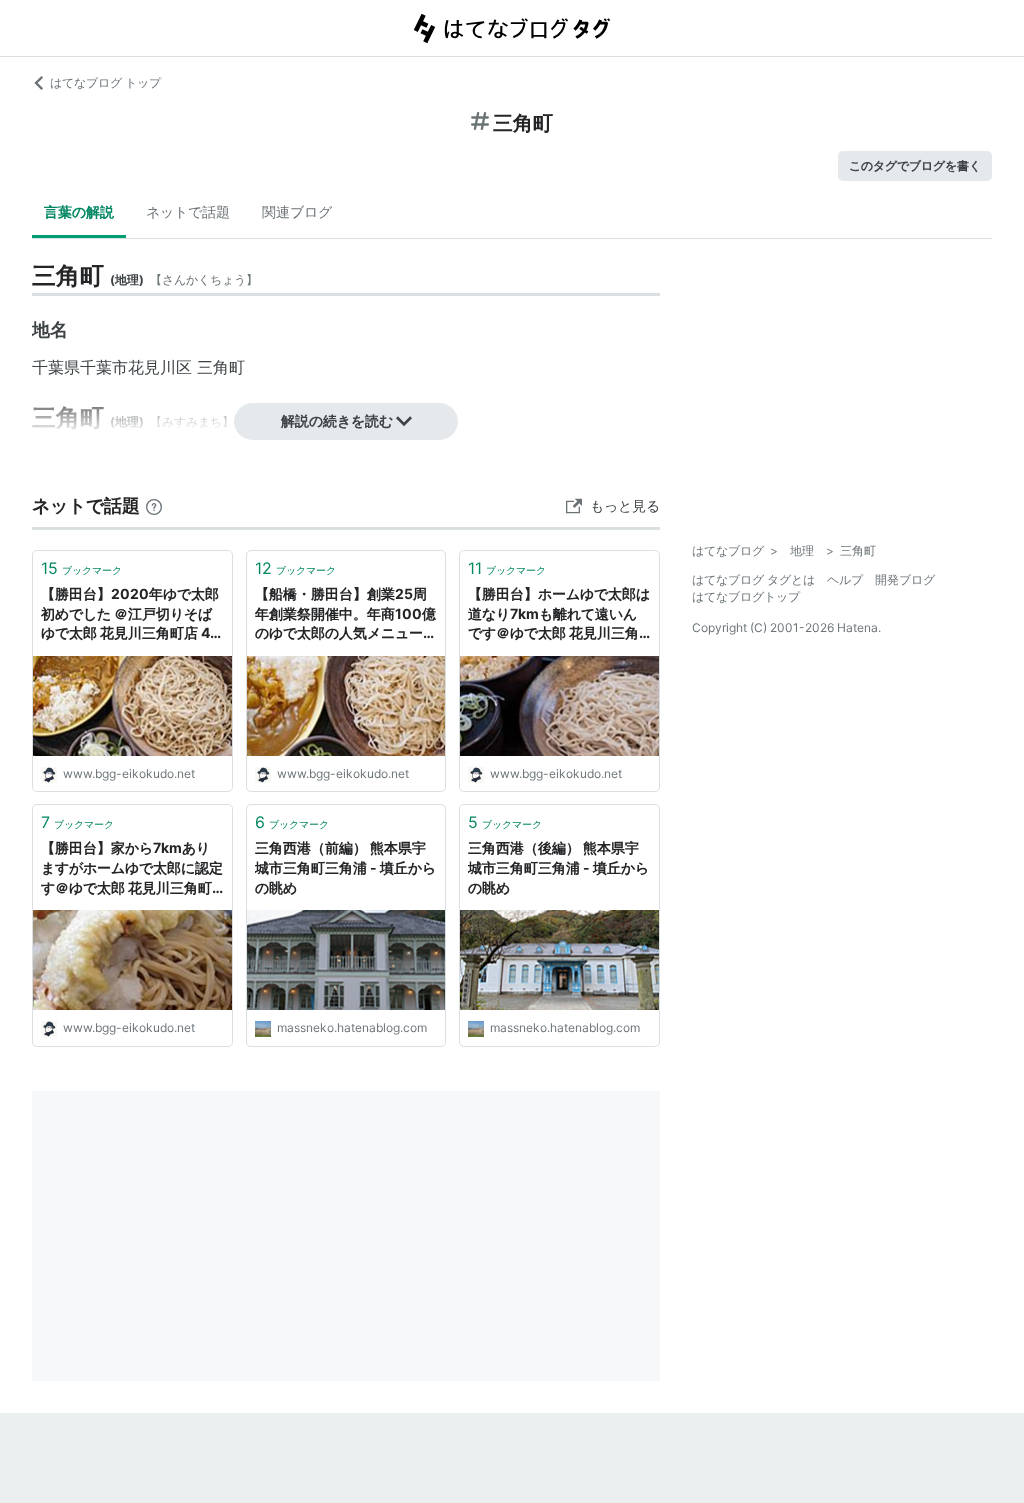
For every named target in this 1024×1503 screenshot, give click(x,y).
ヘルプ (845, 579)
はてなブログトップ (746, 596)
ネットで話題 (188, 211)
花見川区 (160, 367)
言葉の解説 (79, 211)
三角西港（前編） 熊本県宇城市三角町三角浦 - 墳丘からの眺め (345, 867)
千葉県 (56, 367)
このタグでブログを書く (915, 165)
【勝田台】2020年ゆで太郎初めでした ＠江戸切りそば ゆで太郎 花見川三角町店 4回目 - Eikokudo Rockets (130, 614)
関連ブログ (297, 211)
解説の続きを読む (337, 420)
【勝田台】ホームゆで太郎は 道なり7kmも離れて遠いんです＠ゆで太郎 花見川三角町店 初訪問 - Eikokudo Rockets (559, 614)
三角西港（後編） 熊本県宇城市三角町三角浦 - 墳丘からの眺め (558, 867)
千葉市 (104, 367)
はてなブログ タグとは (753, 579)
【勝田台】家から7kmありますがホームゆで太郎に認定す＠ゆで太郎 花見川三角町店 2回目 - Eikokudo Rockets (132, 868)
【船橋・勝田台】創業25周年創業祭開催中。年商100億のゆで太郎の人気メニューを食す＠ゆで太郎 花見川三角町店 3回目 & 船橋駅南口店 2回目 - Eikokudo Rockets (346, 614)
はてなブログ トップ (105, 82)
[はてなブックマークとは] (154, 505)
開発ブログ (905, 579)
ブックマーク (81, 568)
